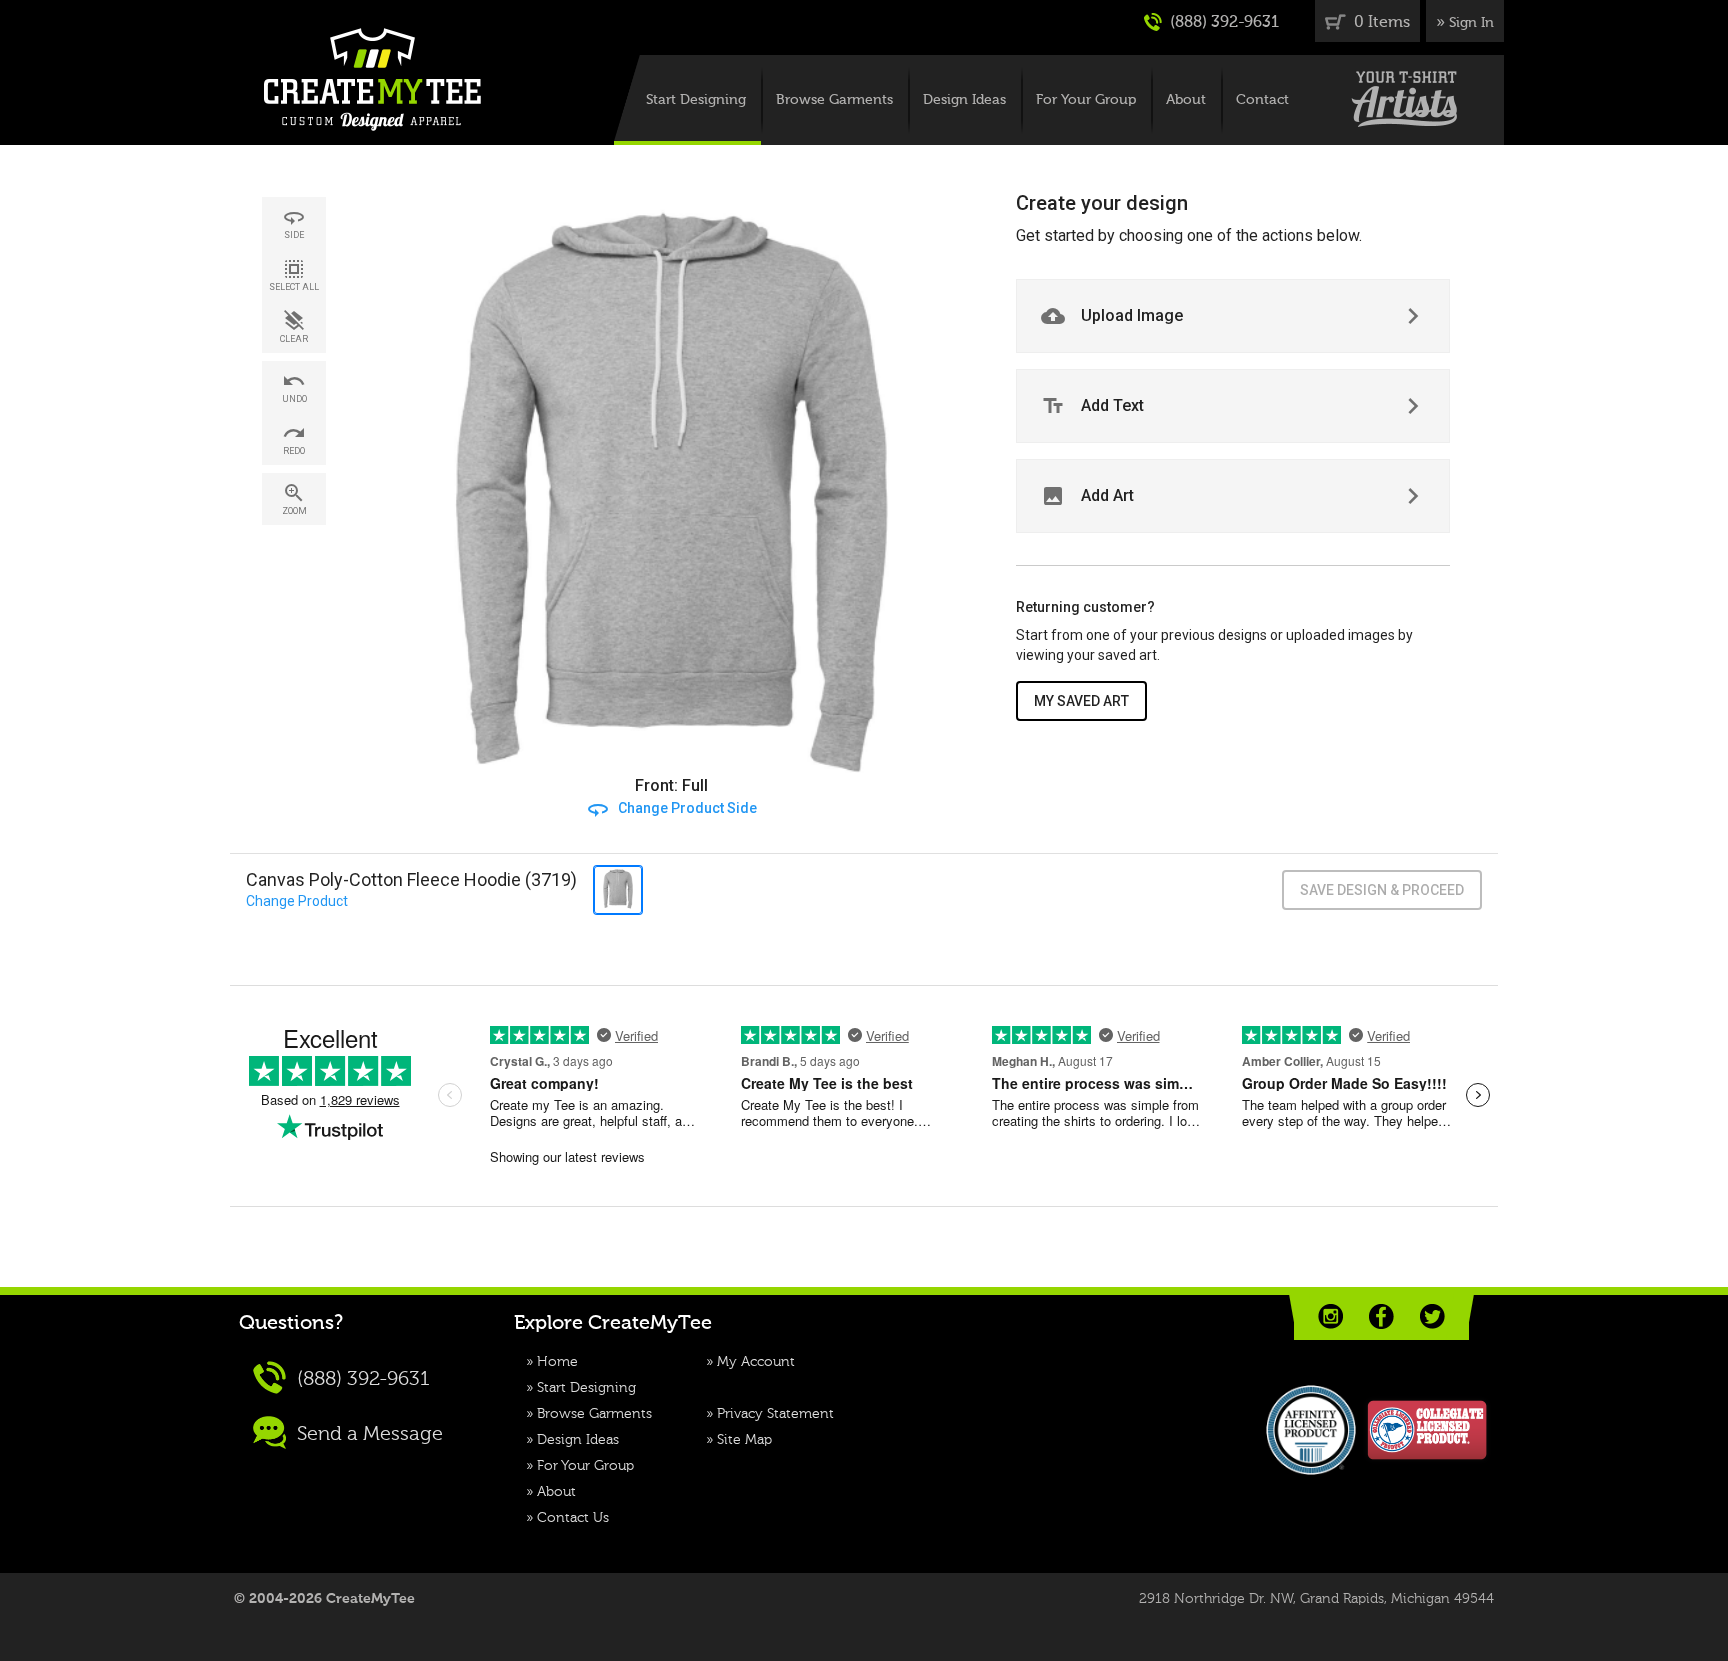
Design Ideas (964, 100)
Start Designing (696, 100)
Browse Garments (834, 100)
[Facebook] (1381, 1316)
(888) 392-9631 (1222, 23)
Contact (1262, 100)
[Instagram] (1330, 1316)
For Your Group (1086, 100)
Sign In (1471, 23)
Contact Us (573, 1518)
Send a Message (367, 1435)
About (1186, 100)
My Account (756, 1362)
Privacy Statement (775, 1414)
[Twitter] (1432, 1316)
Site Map (744, 1440)
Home (557, 1362)
